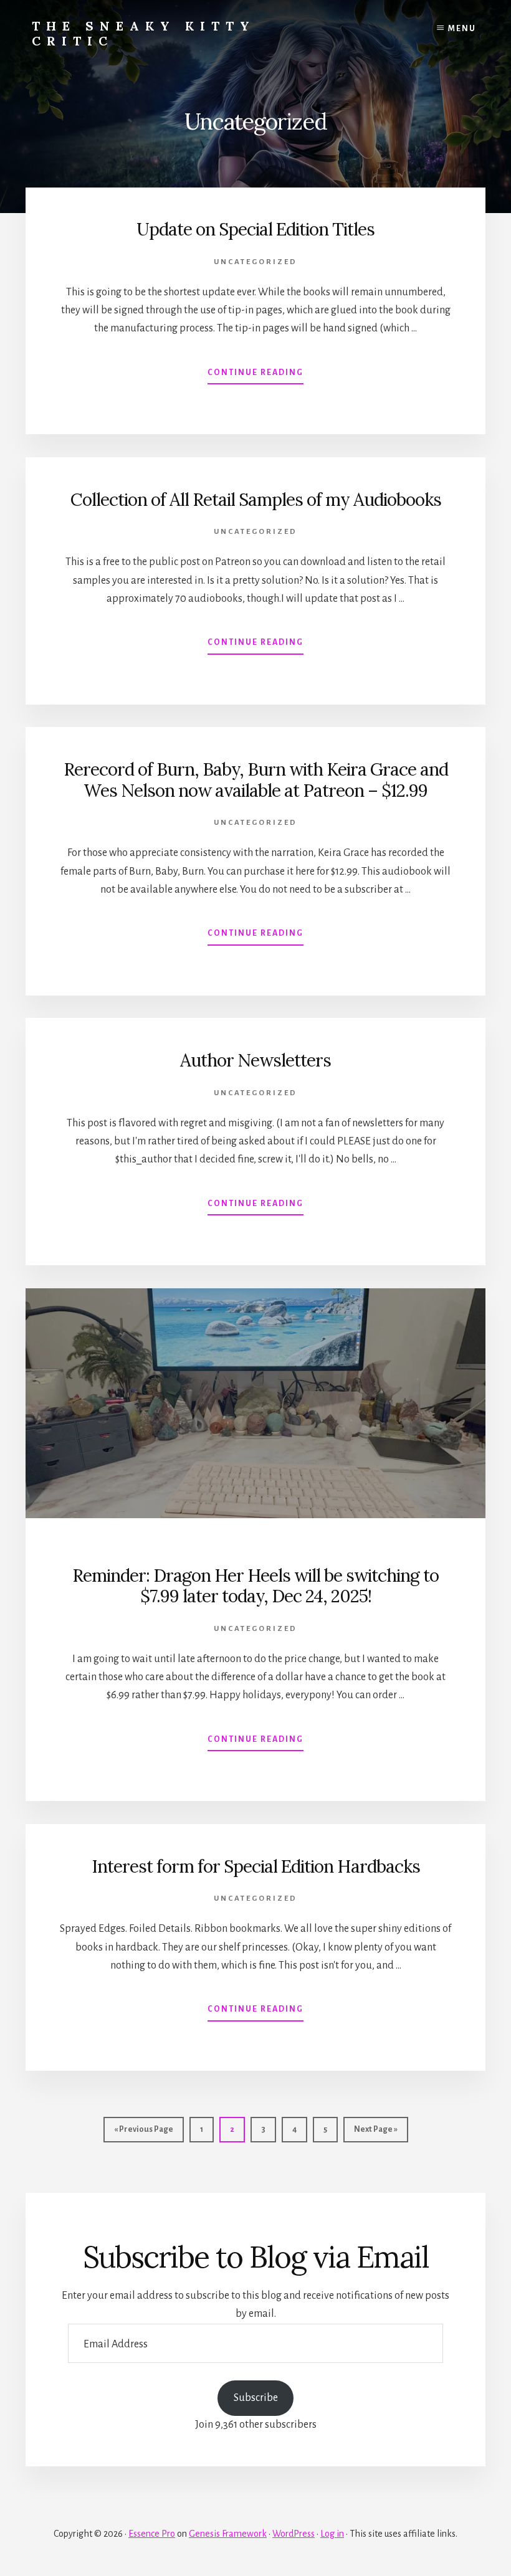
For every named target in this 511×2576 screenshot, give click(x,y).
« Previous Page (144, 2133)
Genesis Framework (228, 2534)
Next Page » (375, 2133)
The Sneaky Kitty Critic (144, 33)
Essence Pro (152, 2534)
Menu (462, 29)
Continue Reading (255, 376)
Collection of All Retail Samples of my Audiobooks (256, 500)
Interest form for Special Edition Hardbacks (256, 1866)
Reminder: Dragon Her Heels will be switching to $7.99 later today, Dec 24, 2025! (255, 1586)
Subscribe (256, 2398)
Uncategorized (255, 262)
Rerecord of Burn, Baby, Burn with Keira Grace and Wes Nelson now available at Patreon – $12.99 (256, 780)
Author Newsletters (255, 1060)
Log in (332, 2534)
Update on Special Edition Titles (255, 229)
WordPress (294, 2534)
